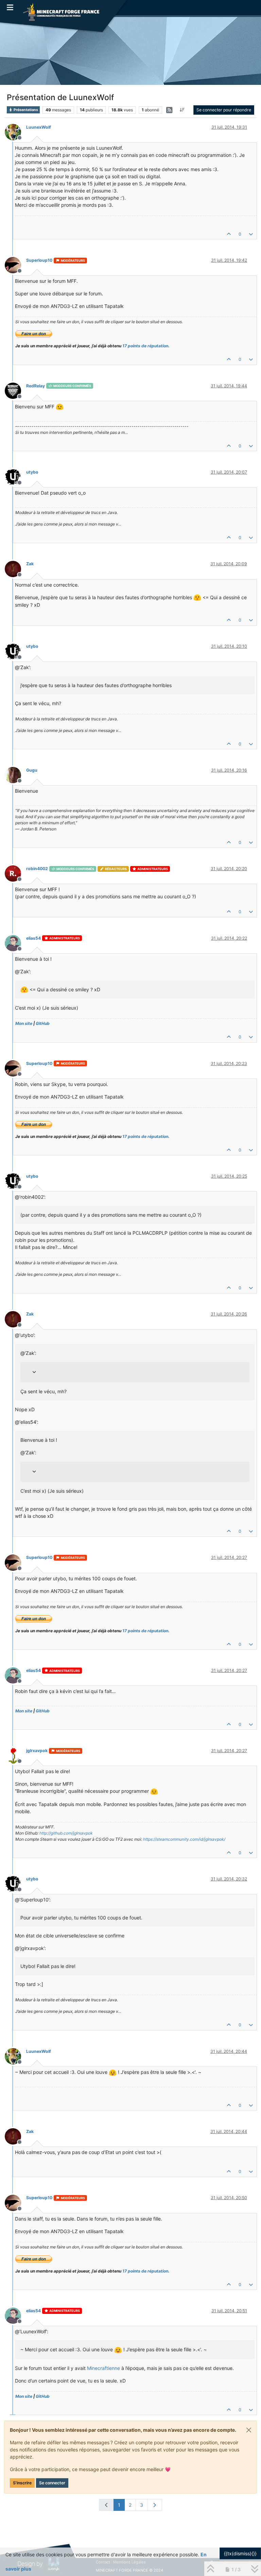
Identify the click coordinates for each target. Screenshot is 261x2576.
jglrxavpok (37, 1751)
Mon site (24, 1023)
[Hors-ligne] (15, 132)
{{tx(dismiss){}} (240, 2553)
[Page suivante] (155, 2505)
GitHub (43, 1023)
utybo (32, 472)
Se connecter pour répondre (224, 110)
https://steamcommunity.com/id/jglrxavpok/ (184, 1839)
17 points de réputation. (146, 346)
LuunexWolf (39, 127)
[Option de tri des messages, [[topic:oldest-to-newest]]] (182, 110)
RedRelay (36, 386)
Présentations (25, 110)
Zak (30, 564)
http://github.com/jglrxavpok (66, 1833)
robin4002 (37, 869)
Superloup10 (39, 260)
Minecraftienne (103, 2368)
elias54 (33, 938)
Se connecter (52, 2483)
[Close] (249, 2430)
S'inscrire (22, 2483)
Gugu (32, 770)
